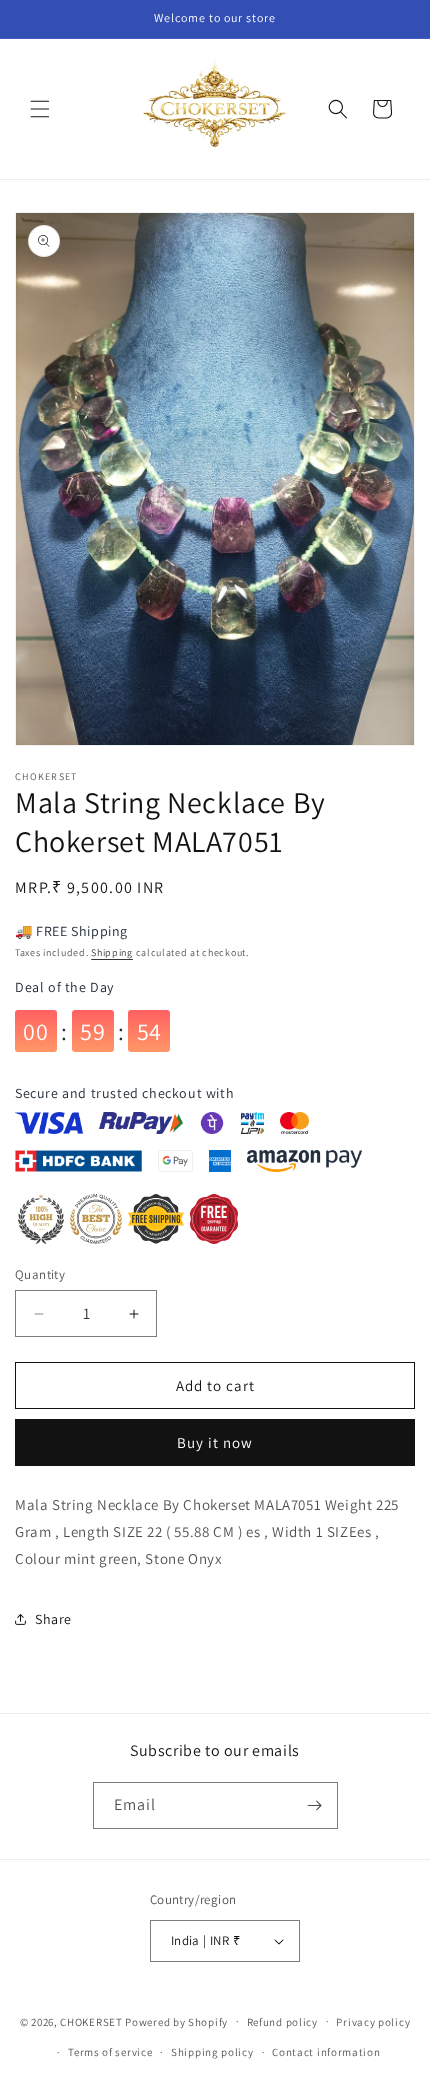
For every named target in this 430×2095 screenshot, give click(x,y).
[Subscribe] (315, 1805)
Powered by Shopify (176, 2021)
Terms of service (110, 2052)
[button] (40, 109)
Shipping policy (212, 2052)
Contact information (326, 2052)
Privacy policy (373, 2022)
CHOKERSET (91, 2021)
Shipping (112, 952)
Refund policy (282, 2022)
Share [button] (53, 1619)
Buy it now (215, 1442)
